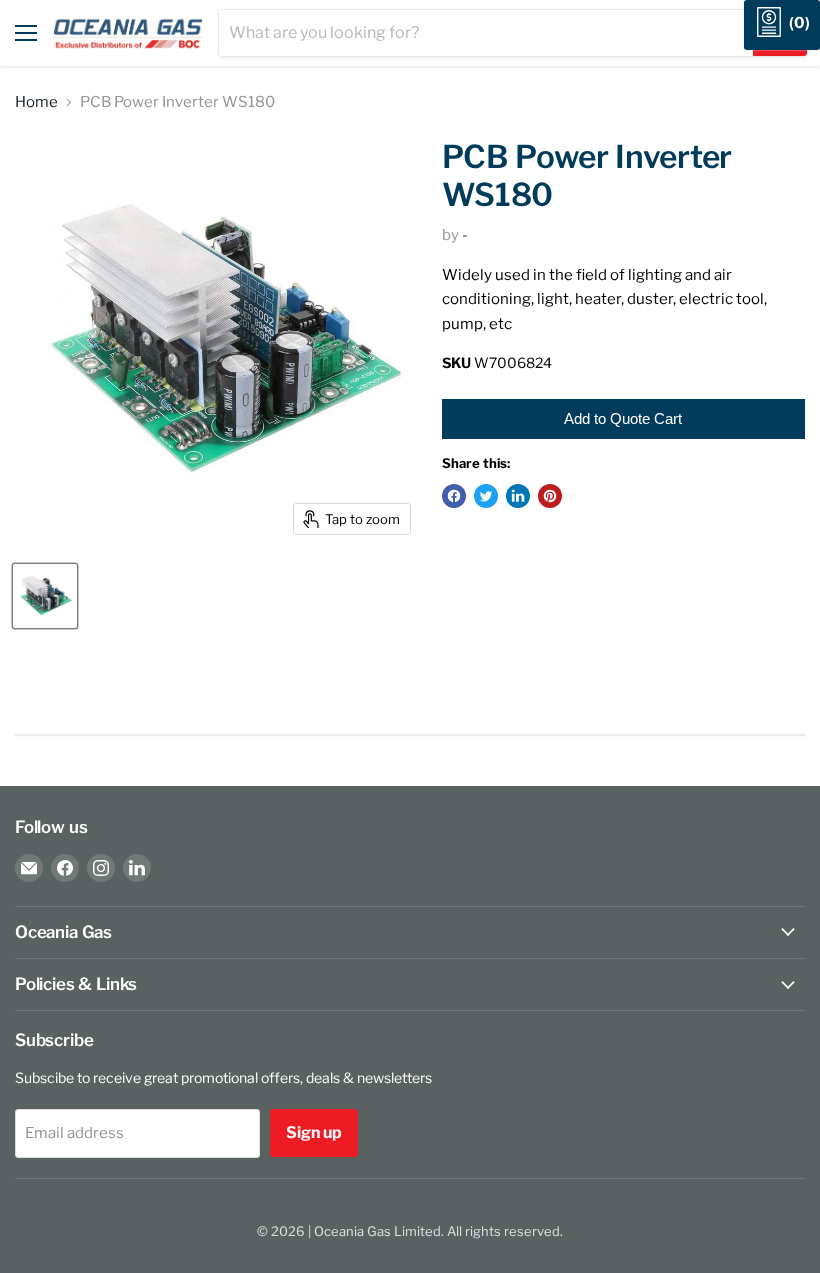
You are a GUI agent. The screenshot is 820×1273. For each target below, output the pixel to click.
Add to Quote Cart (623, 418)
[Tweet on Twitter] (486, 496)
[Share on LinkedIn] (518, 496)
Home (36, 102)
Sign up (314, 1132)
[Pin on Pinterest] (550, 496)
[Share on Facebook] (454, 496)
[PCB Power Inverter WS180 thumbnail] (45, 596)
